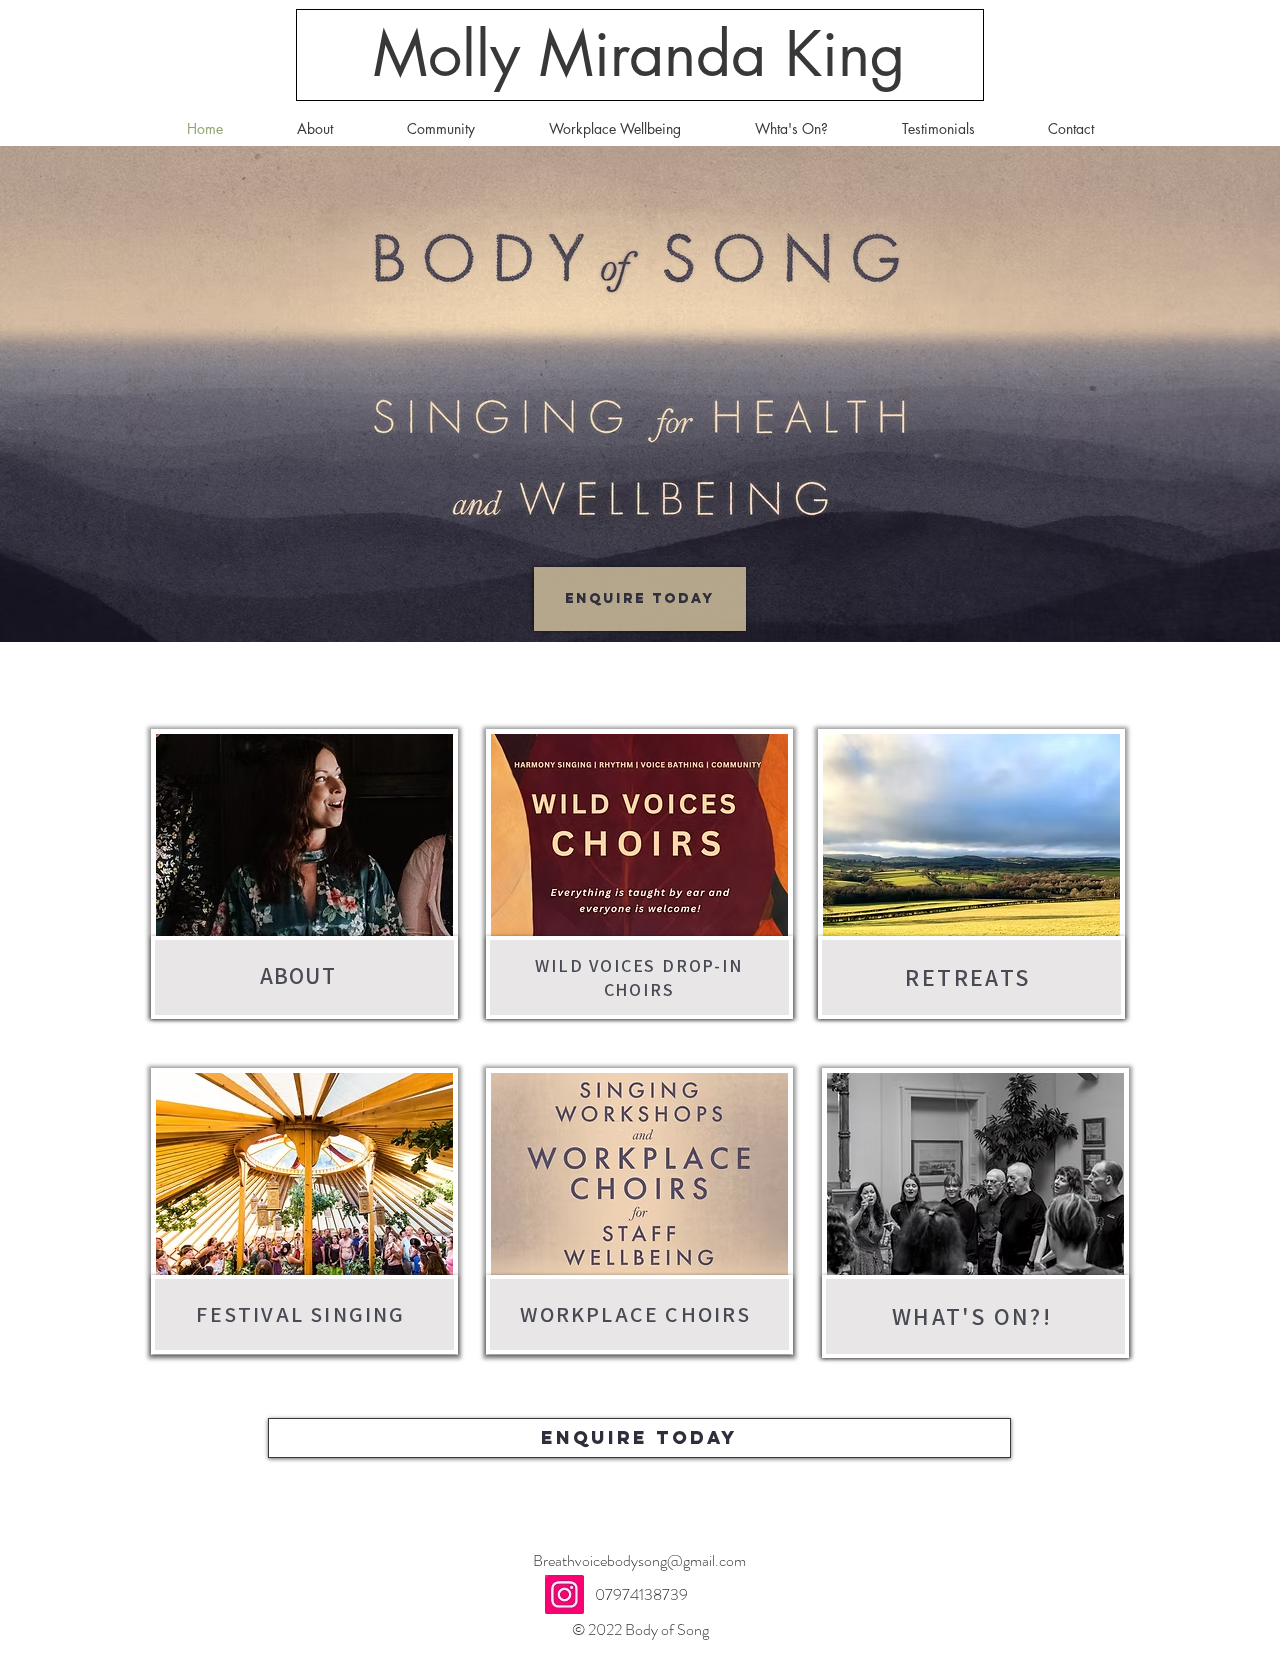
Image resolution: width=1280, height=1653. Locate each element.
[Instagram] (564, 1594)
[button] (441, 129)
